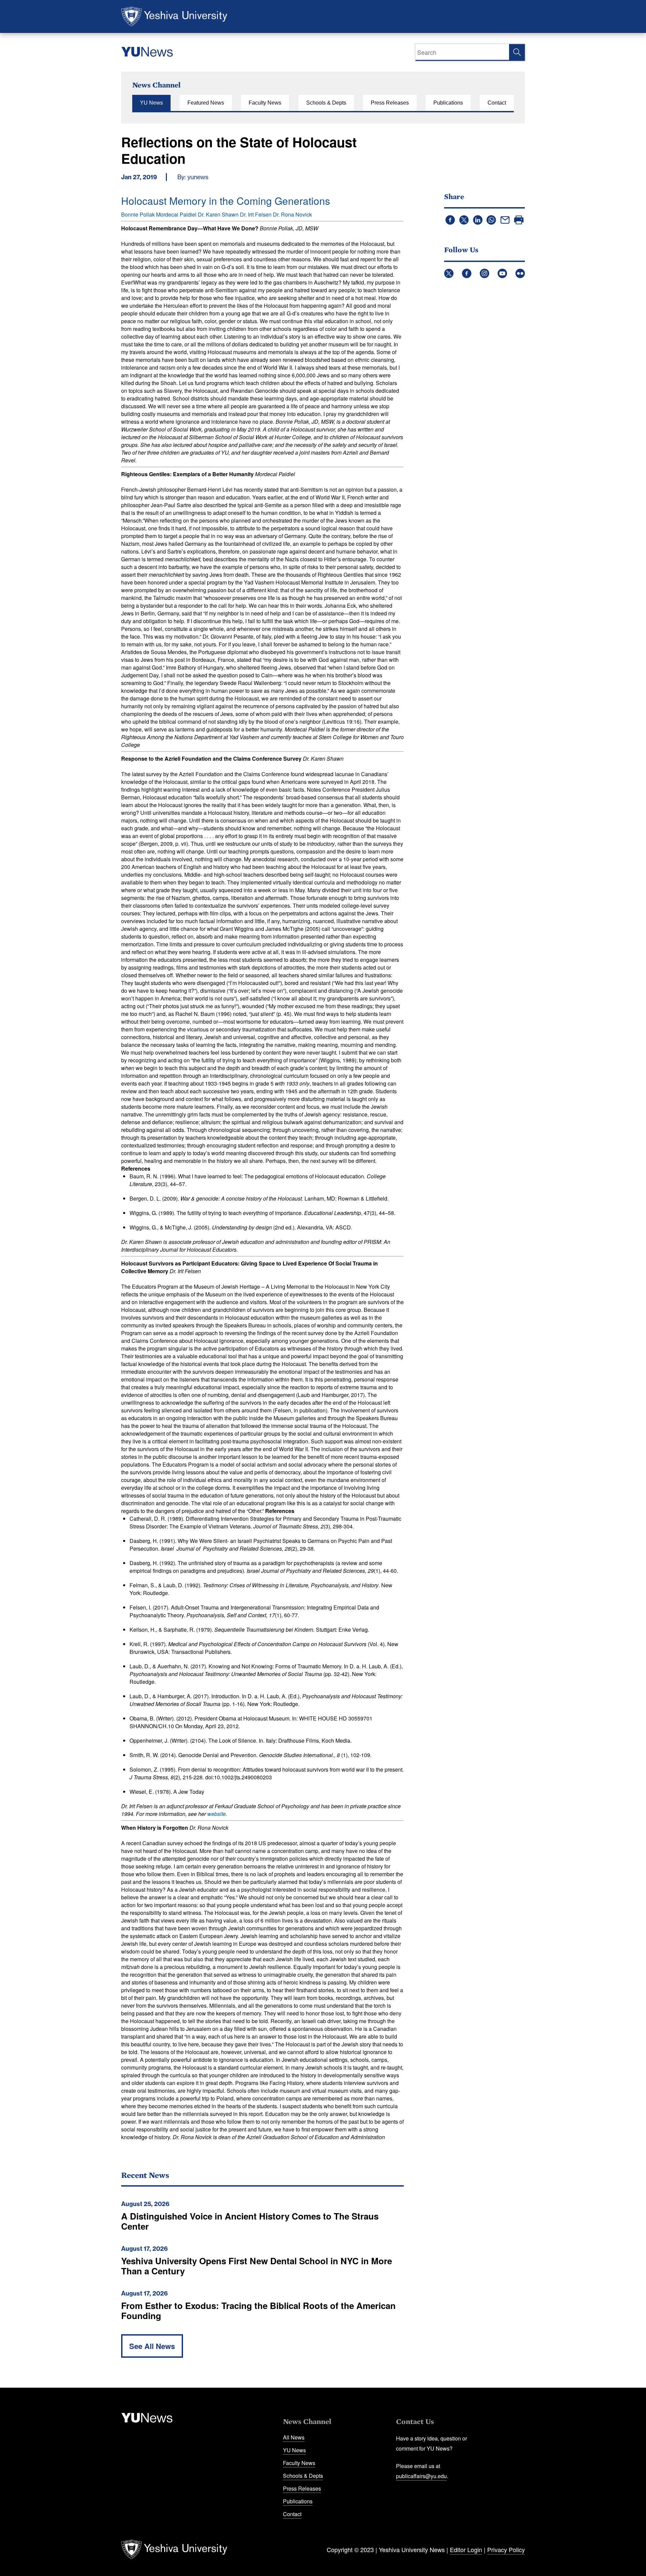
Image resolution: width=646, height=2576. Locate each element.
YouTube (502, 273)
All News (294, 2437)
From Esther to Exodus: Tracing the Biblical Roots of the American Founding (258, 2310)
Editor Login (466, 2549)
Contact (497, 103)
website (217, 1814)
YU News (151, 103)
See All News (152, 2346)
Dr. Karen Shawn (218, 214)
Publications (448, 103)
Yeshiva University (174, 16)
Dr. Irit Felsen (256, 214)
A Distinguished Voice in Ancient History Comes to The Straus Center (250, 2221)
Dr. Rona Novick (292, 214)
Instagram (485, 273)
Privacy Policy (506, 2549)
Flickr (520, 273)
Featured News (206, 103)
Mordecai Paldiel (176, 214)
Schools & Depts (326, 103)
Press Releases (390, 103)
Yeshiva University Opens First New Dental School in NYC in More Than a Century (257, 2266)
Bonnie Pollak (138, 214)
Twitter (449, 273)
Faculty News (265, 103)
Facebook (467, 273)
